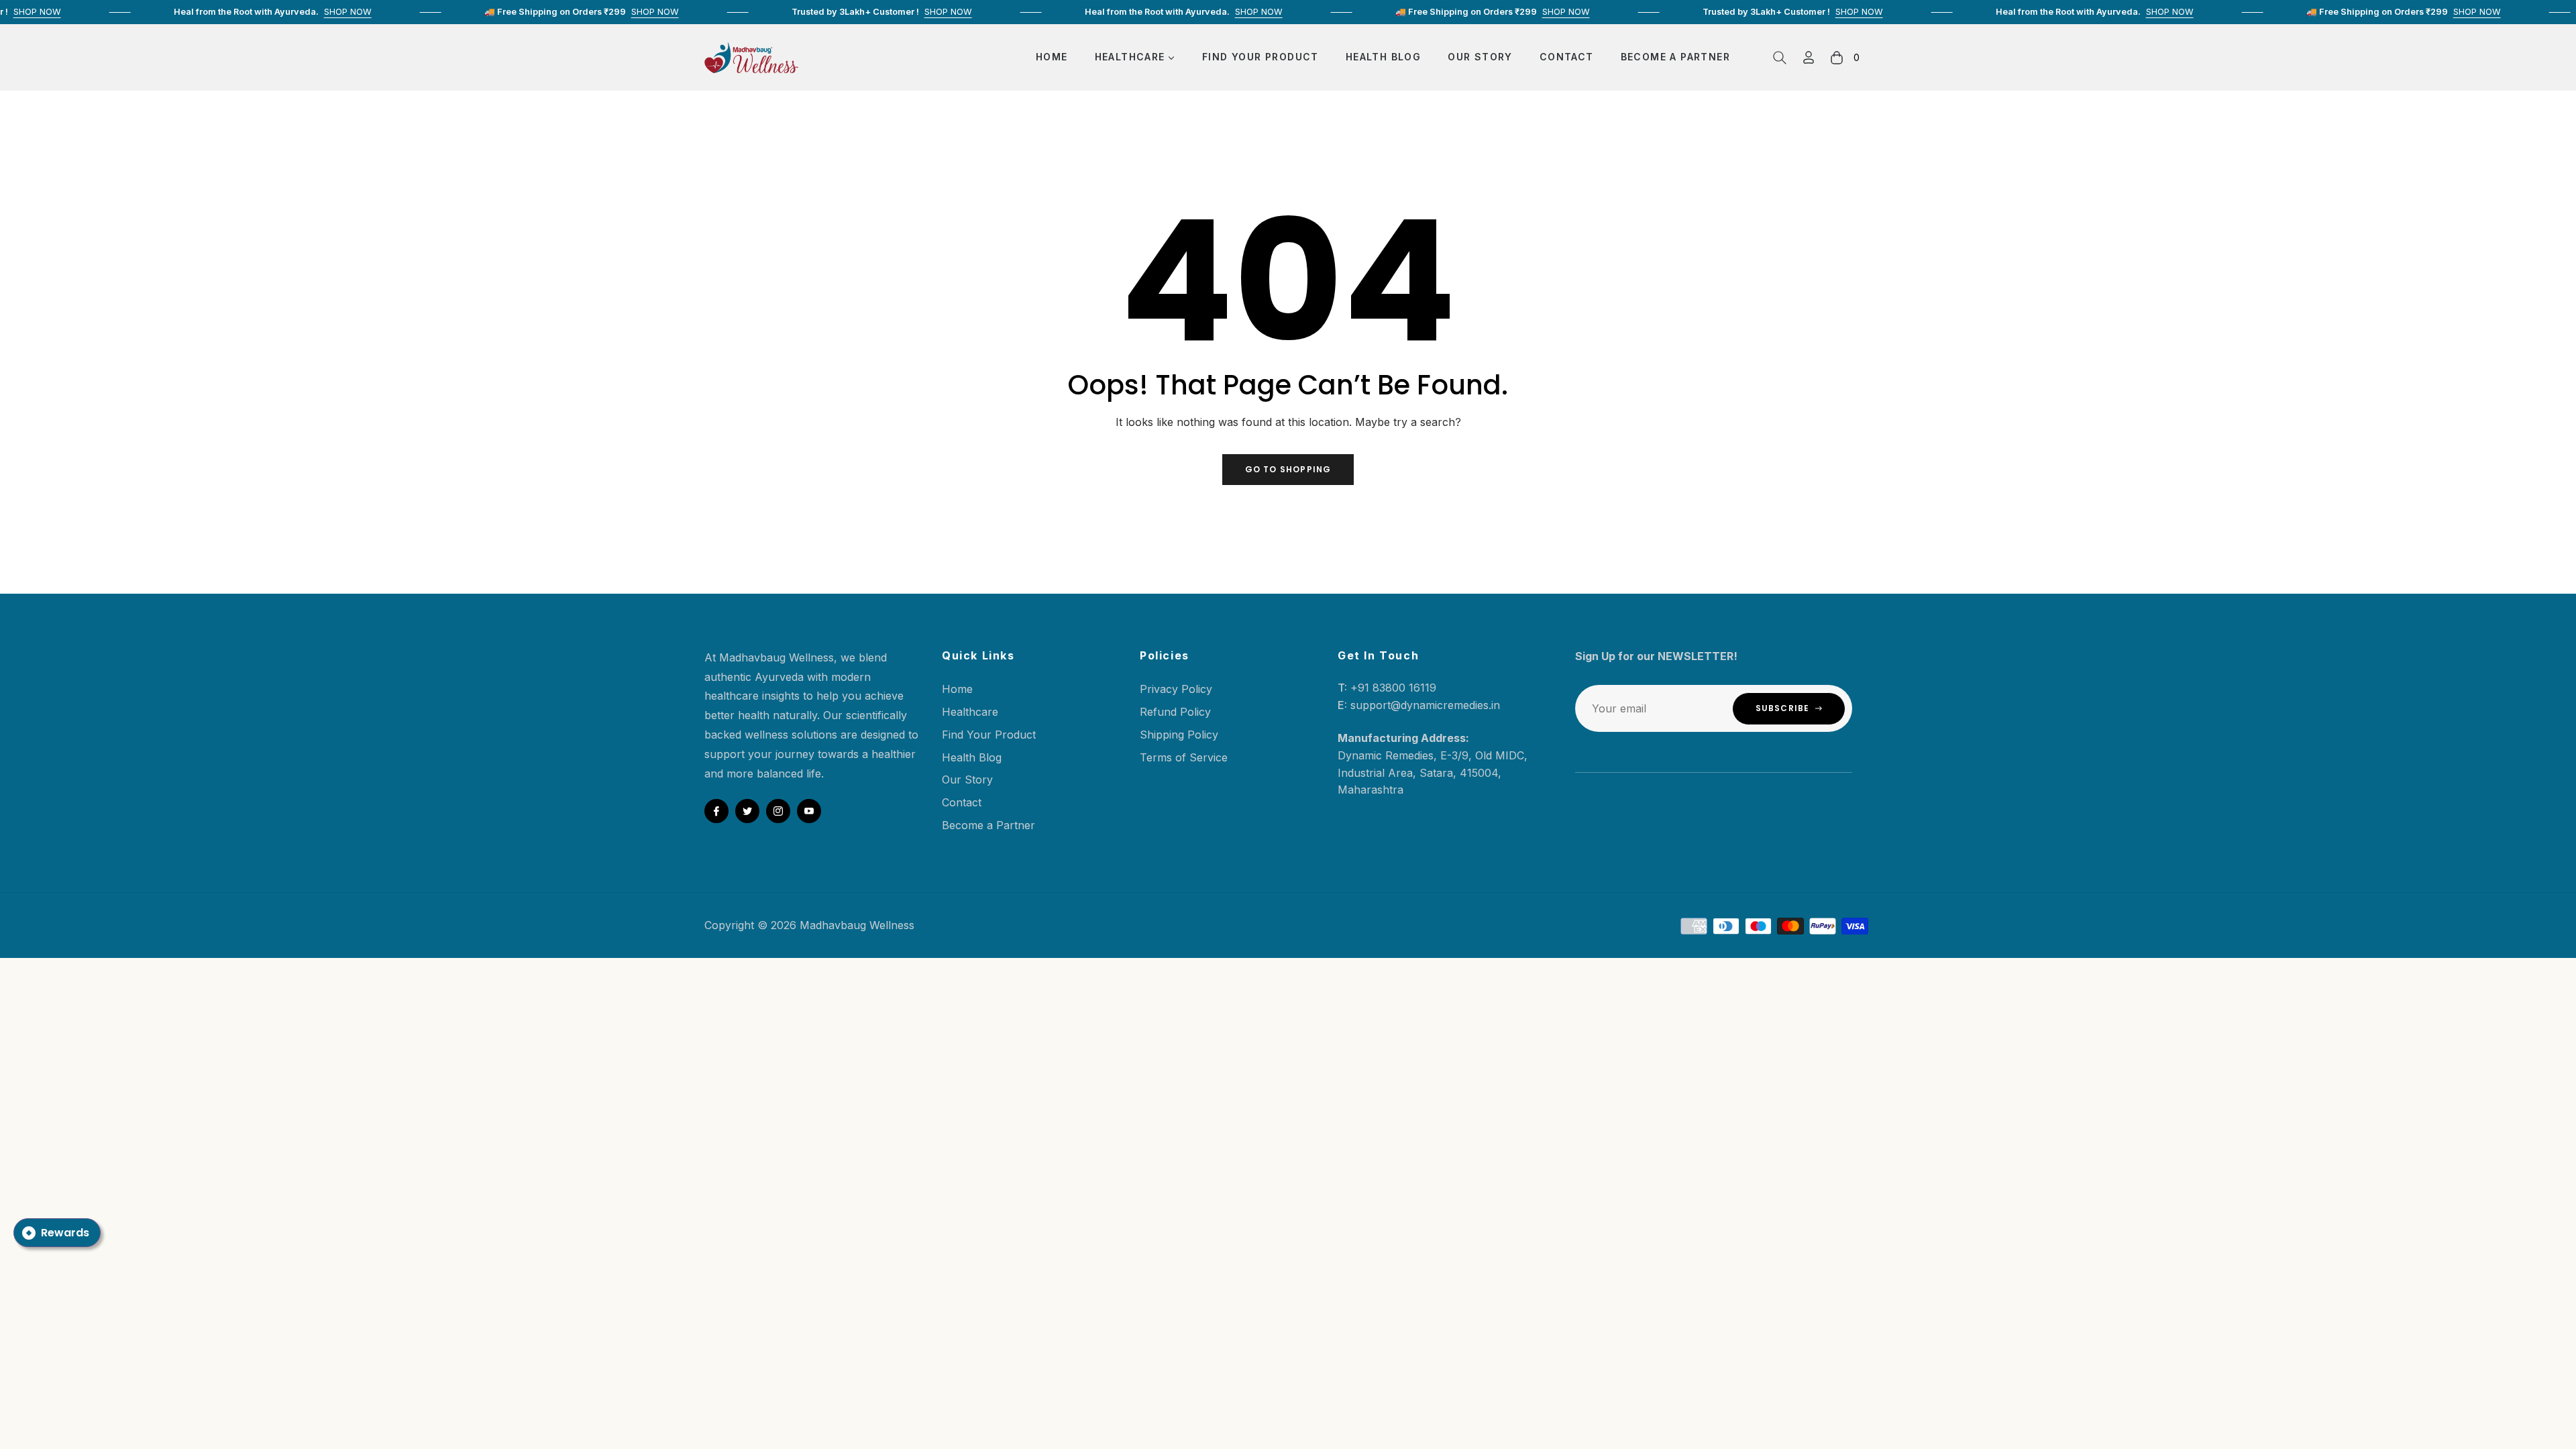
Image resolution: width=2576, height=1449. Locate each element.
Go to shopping (1288, 469)
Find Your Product (989, 735)
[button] (1780, 58)
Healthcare (970, 712)
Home (957, 689)
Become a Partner (988, 825)
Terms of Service (1184, 757)
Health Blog (972, 757)
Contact (962, 802)
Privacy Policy (1176, 689)
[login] (1809, 57)
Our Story (967, 780)
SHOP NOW (300, 12)
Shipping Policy (1179, 735)
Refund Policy (1175, 712)
